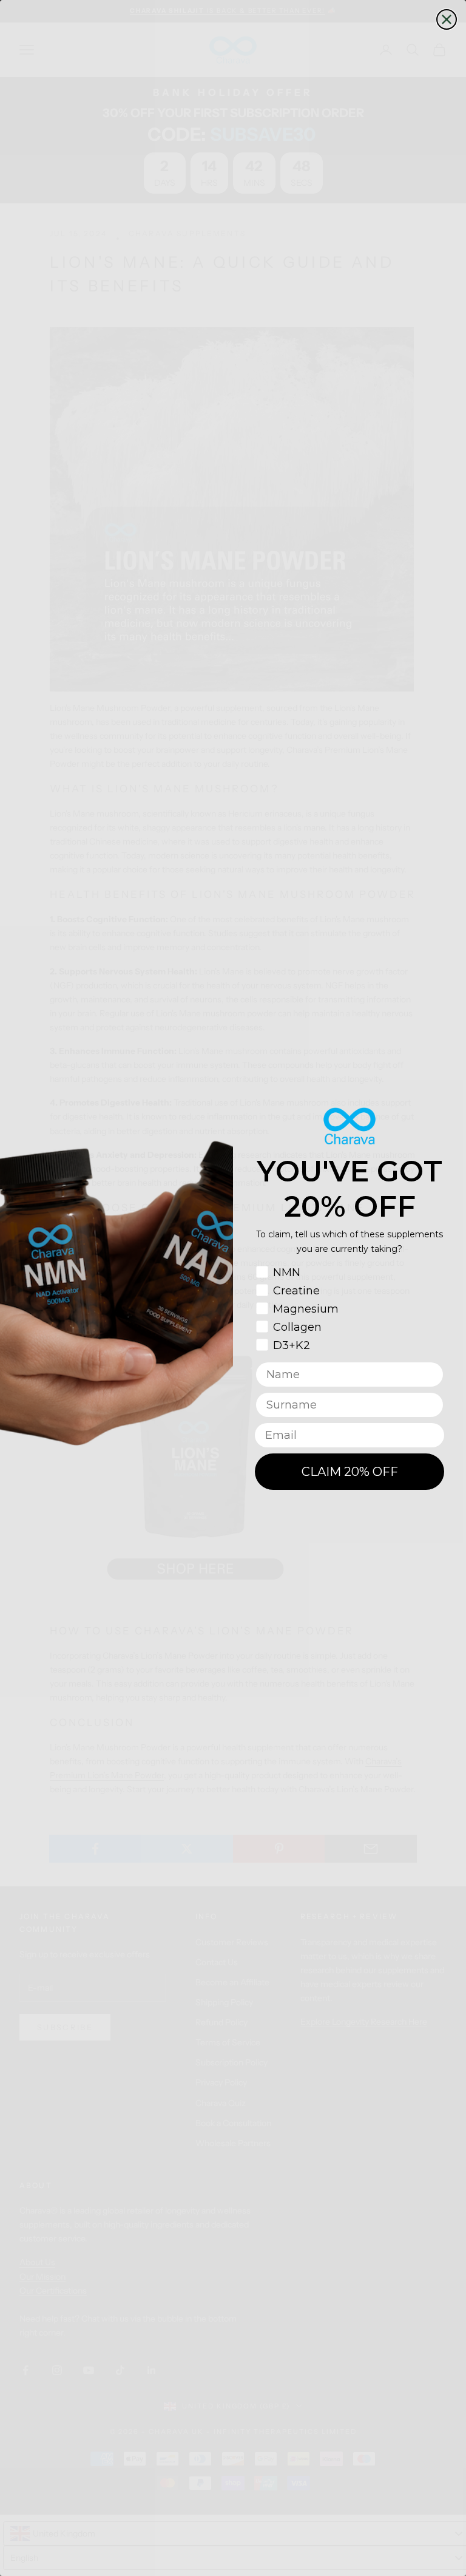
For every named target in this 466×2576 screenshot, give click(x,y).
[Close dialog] (447, 19)
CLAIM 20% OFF (350, 1472)
